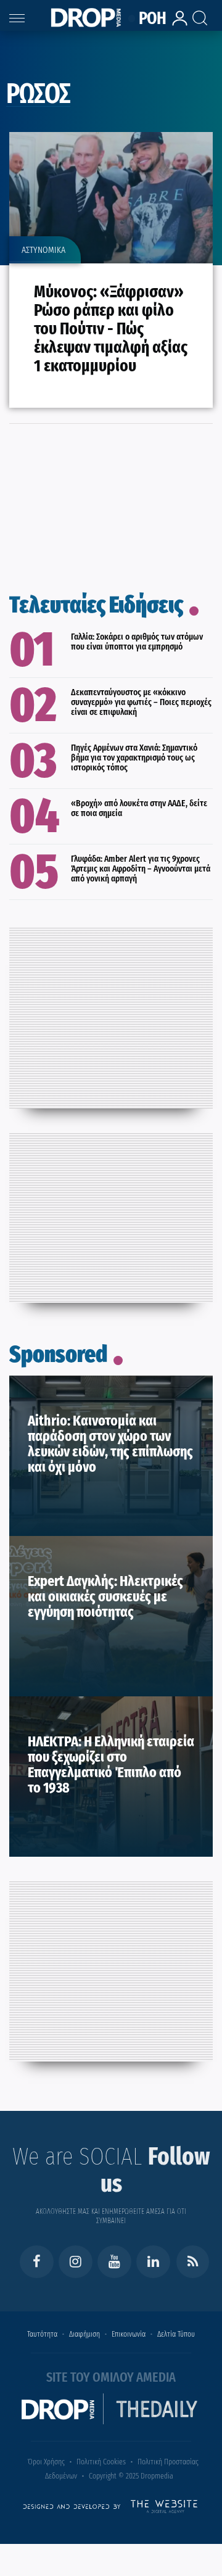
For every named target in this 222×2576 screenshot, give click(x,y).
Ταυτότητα (42, 2334)
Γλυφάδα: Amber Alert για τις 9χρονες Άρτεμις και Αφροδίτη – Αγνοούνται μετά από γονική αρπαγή (141, 869)
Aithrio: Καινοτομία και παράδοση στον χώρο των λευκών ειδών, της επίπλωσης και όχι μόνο (110, 1444)
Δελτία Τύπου (176, 2334)
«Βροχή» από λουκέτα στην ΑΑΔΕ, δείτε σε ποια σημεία (139, 808)
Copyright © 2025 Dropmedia (131, 2476)
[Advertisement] (111, 1014)
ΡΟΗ (149, 19)
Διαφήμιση (84, 2334)
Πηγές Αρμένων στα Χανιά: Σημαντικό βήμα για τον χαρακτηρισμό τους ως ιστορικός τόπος (134, 758)
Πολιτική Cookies (101, 2462)
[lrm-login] (176, 24)
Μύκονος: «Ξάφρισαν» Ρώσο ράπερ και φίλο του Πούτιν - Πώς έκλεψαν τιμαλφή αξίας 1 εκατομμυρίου (111, 328)
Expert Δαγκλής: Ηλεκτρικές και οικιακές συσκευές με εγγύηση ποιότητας (105, 1596)
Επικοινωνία (129, 2334)
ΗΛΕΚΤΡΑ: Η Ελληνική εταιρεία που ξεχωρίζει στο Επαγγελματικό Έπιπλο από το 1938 (111, 1765)
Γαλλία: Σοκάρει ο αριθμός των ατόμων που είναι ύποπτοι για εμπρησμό (137, 642)
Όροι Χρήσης (46, 2462)
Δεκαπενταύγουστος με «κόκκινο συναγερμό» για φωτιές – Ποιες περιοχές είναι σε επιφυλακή (141, 702)
